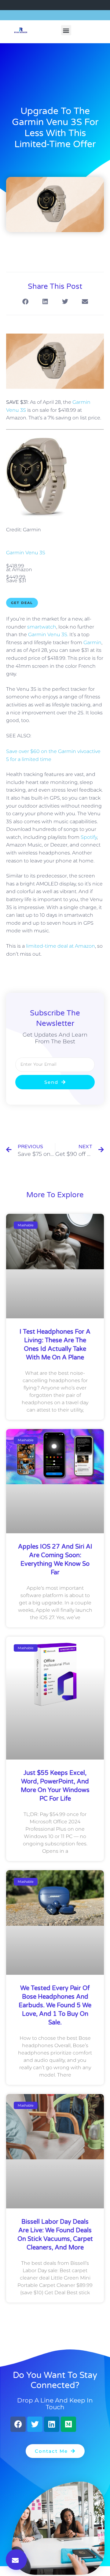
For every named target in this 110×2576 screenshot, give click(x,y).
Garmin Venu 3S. (48, 634)
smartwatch (42, 627)
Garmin (92, 642)
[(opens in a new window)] (36, 515)
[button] (66, 30)
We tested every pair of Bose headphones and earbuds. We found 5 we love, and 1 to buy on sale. (55, 2005)
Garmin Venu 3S (26, 553)
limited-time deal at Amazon (61, 946)
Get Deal (22, 603)
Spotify (89, 837)
